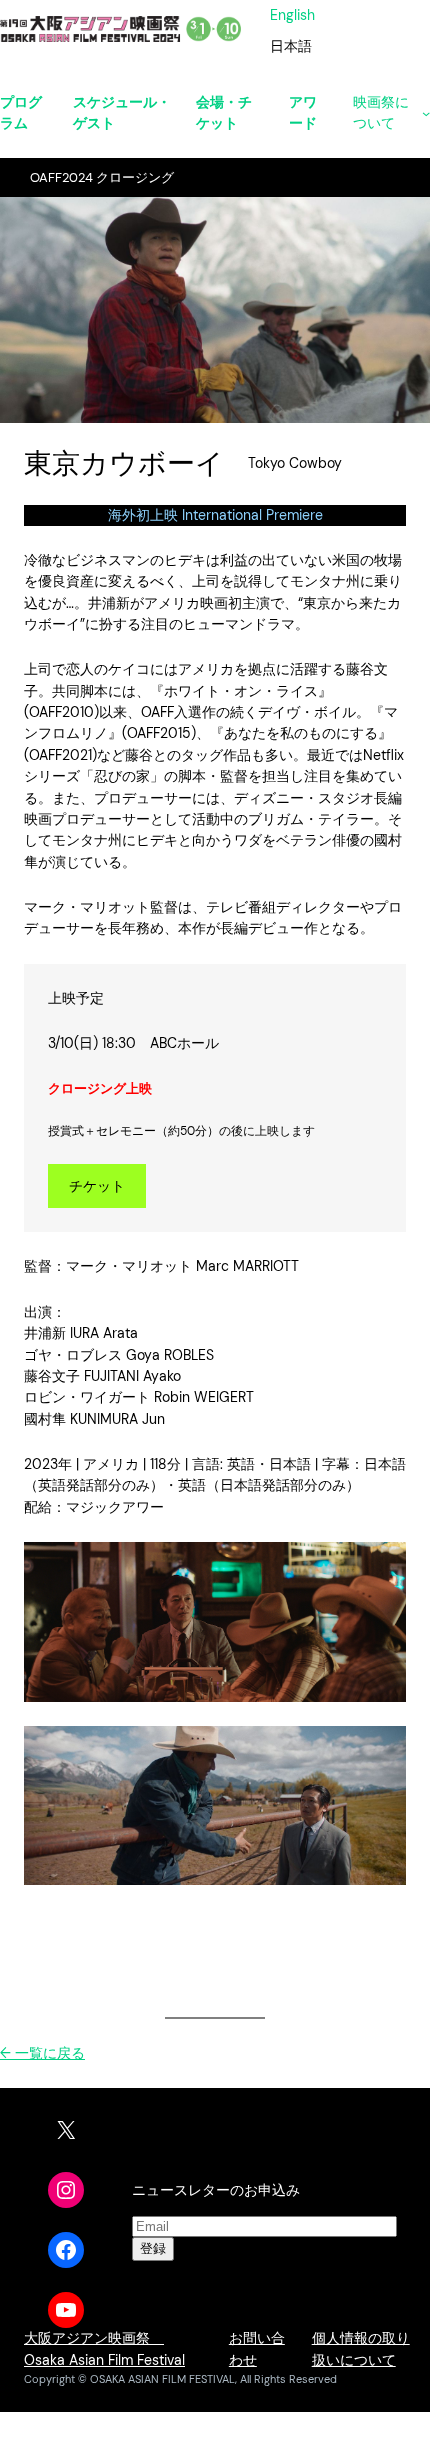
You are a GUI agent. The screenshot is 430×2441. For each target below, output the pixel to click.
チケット (97, 1186)
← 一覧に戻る (42, 2053)
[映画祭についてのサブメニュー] (426, 113)
